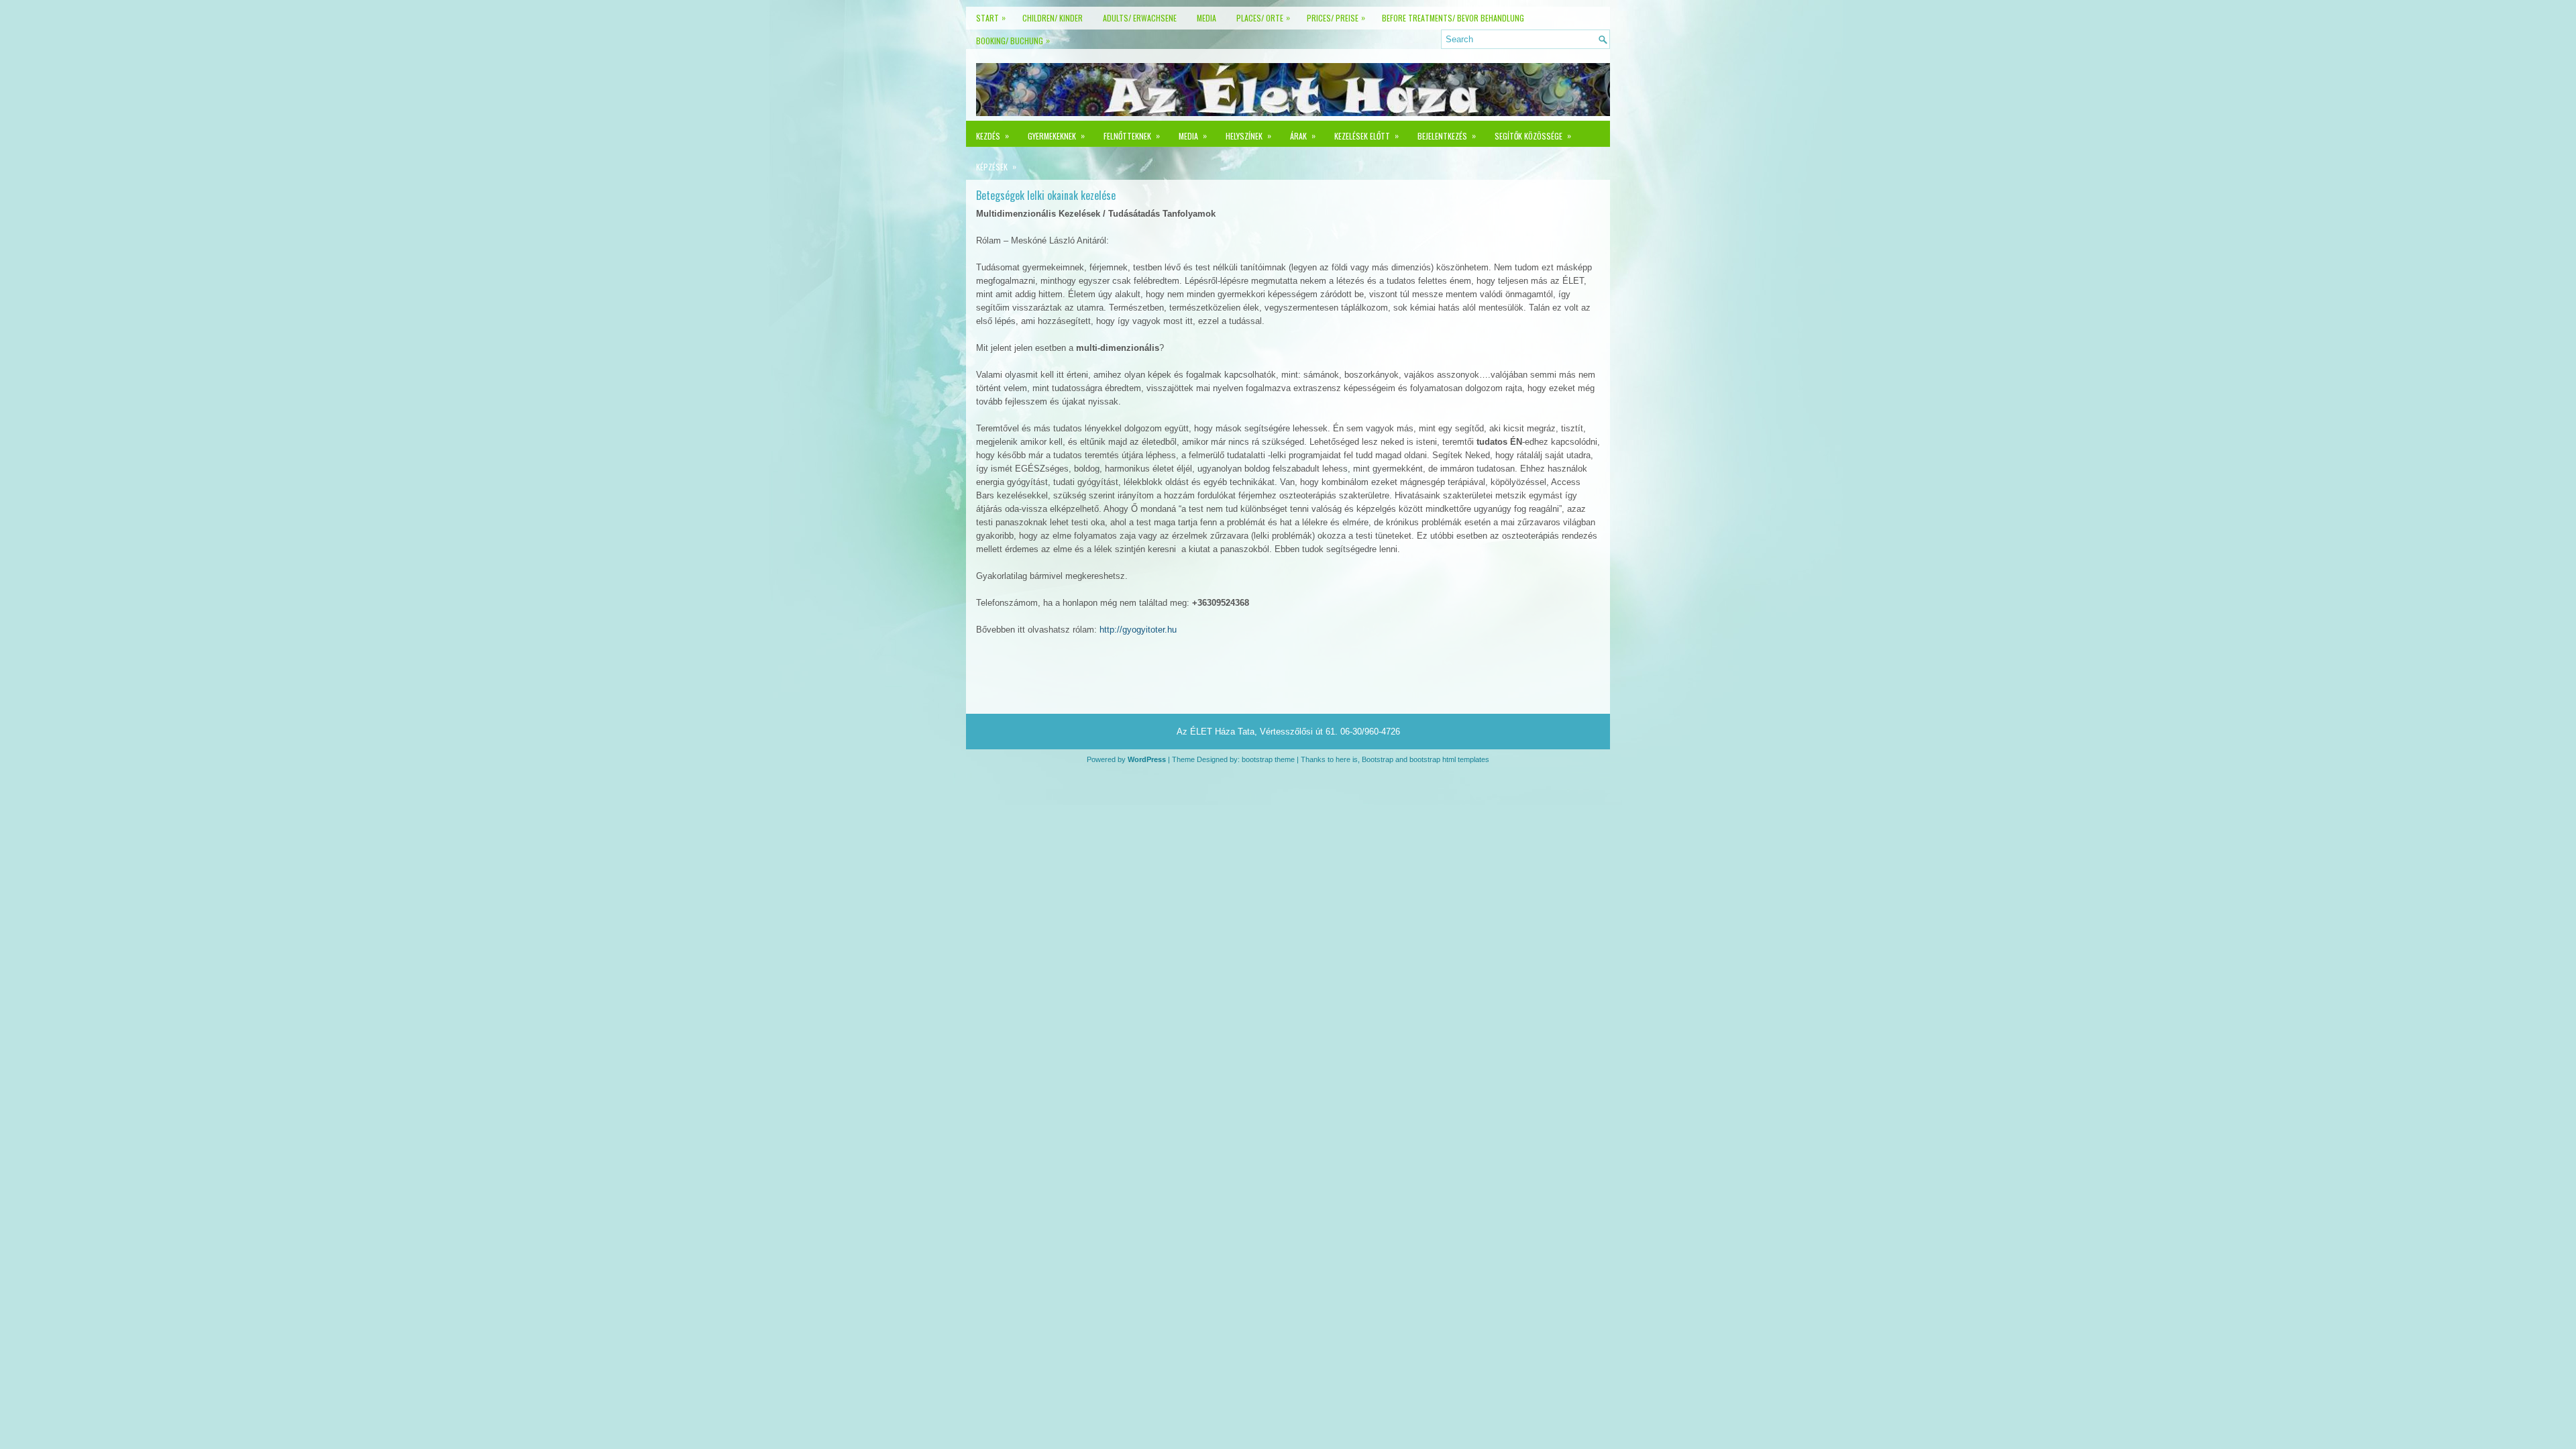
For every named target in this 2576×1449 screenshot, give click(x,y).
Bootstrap (1378, 759)
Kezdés (992, 136)
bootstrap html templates (1449, 759)
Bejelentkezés (1447, 136)
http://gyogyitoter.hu (1138, 630)
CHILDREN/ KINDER (1053, 18)
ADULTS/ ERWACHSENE (1140, 18)
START (991, 17)
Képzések (996, 166)
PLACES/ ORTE (1263, 17)
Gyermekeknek (1056, 136)
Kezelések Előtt (1366, 136)
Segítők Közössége (1533, 136)
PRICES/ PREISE (1336, 17)
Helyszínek (1248, 136)
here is (1347, 759)
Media (1193, 136)
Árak (1303, 136)
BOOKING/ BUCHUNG (1013, 40)
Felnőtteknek (1132, 136)
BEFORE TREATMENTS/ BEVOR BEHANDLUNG (1453, 18)
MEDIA (1206, 18)
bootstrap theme (1268, 759)
